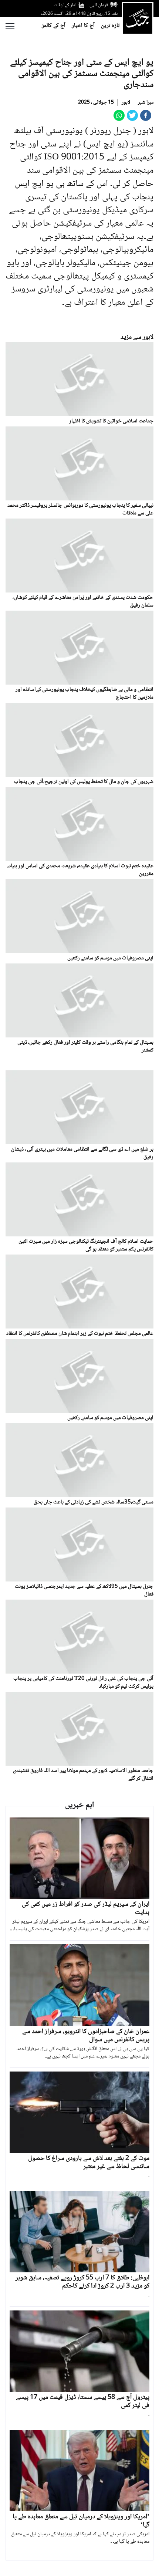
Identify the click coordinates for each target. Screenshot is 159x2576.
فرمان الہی (99, 5)
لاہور (126, 102)
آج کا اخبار (83, 26)
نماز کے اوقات (65, 5)
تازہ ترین (110, 26)
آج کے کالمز (54, 26)
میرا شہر (146, 102)
